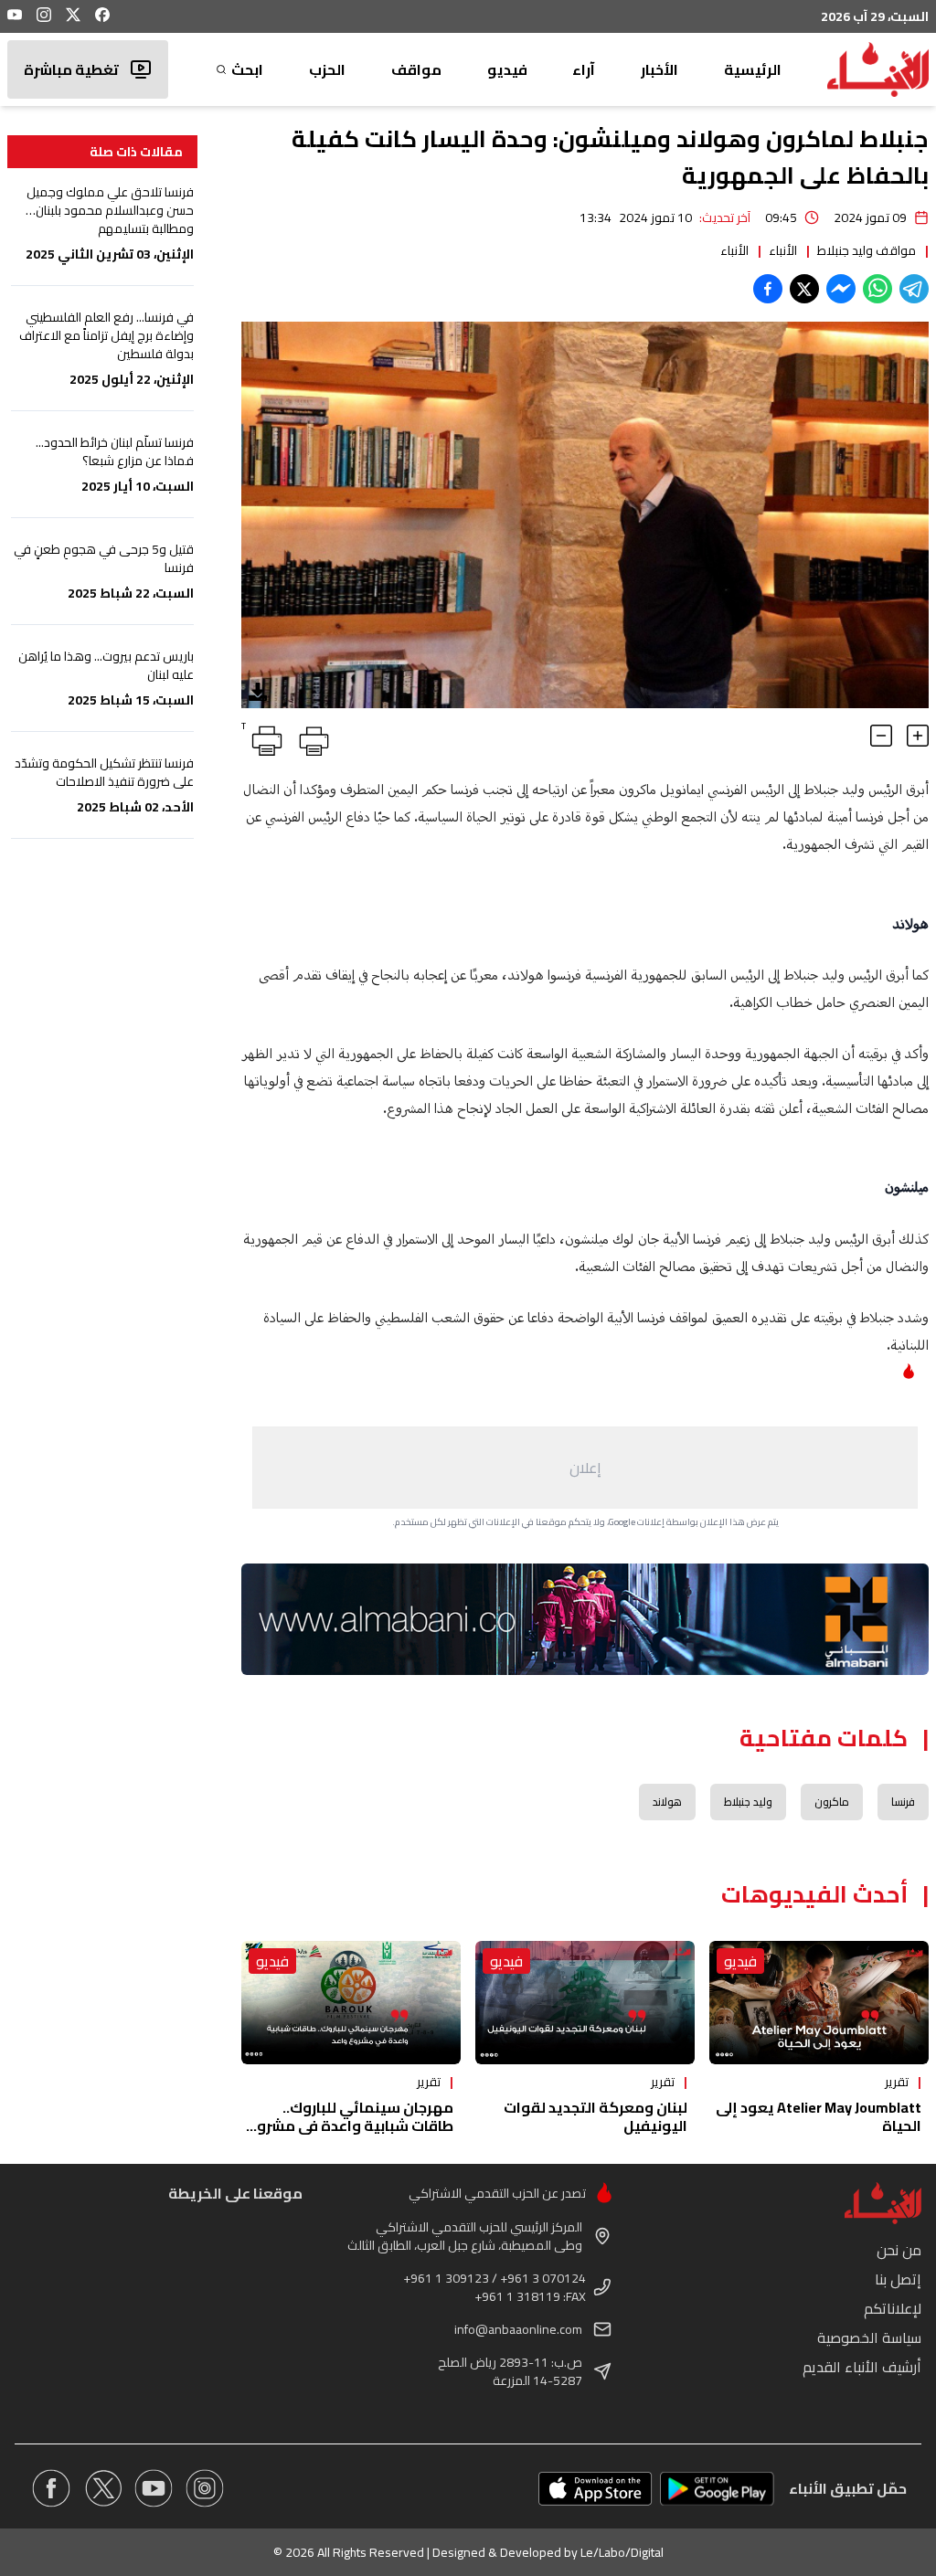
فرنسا (903, 1802)
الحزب (327, 69)
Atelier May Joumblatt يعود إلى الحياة (819, 2116)
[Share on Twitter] (804, 289)
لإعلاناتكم (893, 2308)
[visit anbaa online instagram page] (205, 2488)
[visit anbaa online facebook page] (51, 2488)
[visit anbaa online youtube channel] (154, 2488)
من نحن (899, 2250)
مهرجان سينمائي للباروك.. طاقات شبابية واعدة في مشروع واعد (351, 2125)
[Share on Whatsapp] (877, 289)
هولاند (667, 1802)
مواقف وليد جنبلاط (867, 250)
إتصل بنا (898, 2279)
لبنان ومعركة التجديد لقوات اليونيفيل (596, 2116)
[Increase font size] (918, 736)
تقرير (897, 2082)
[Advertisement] (585, 1468)
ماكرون (832, 1802)
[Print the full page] (311, 737)
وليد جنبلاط (748, 1802)
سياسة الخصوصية (869, 2337)
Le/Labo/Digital (622, 2552)
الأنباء (783, 250)
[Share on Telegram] (914, 289)
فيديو (507, 69)
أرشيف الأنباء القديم (862, 2367)
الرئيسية (753, 69)
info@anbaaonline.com (518, 2329)
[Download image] (258, 692)
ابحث (247, 69)
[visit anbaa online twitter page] (102, 2488)
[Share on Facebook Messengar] (841, 289)
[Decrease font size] (881, 736)
